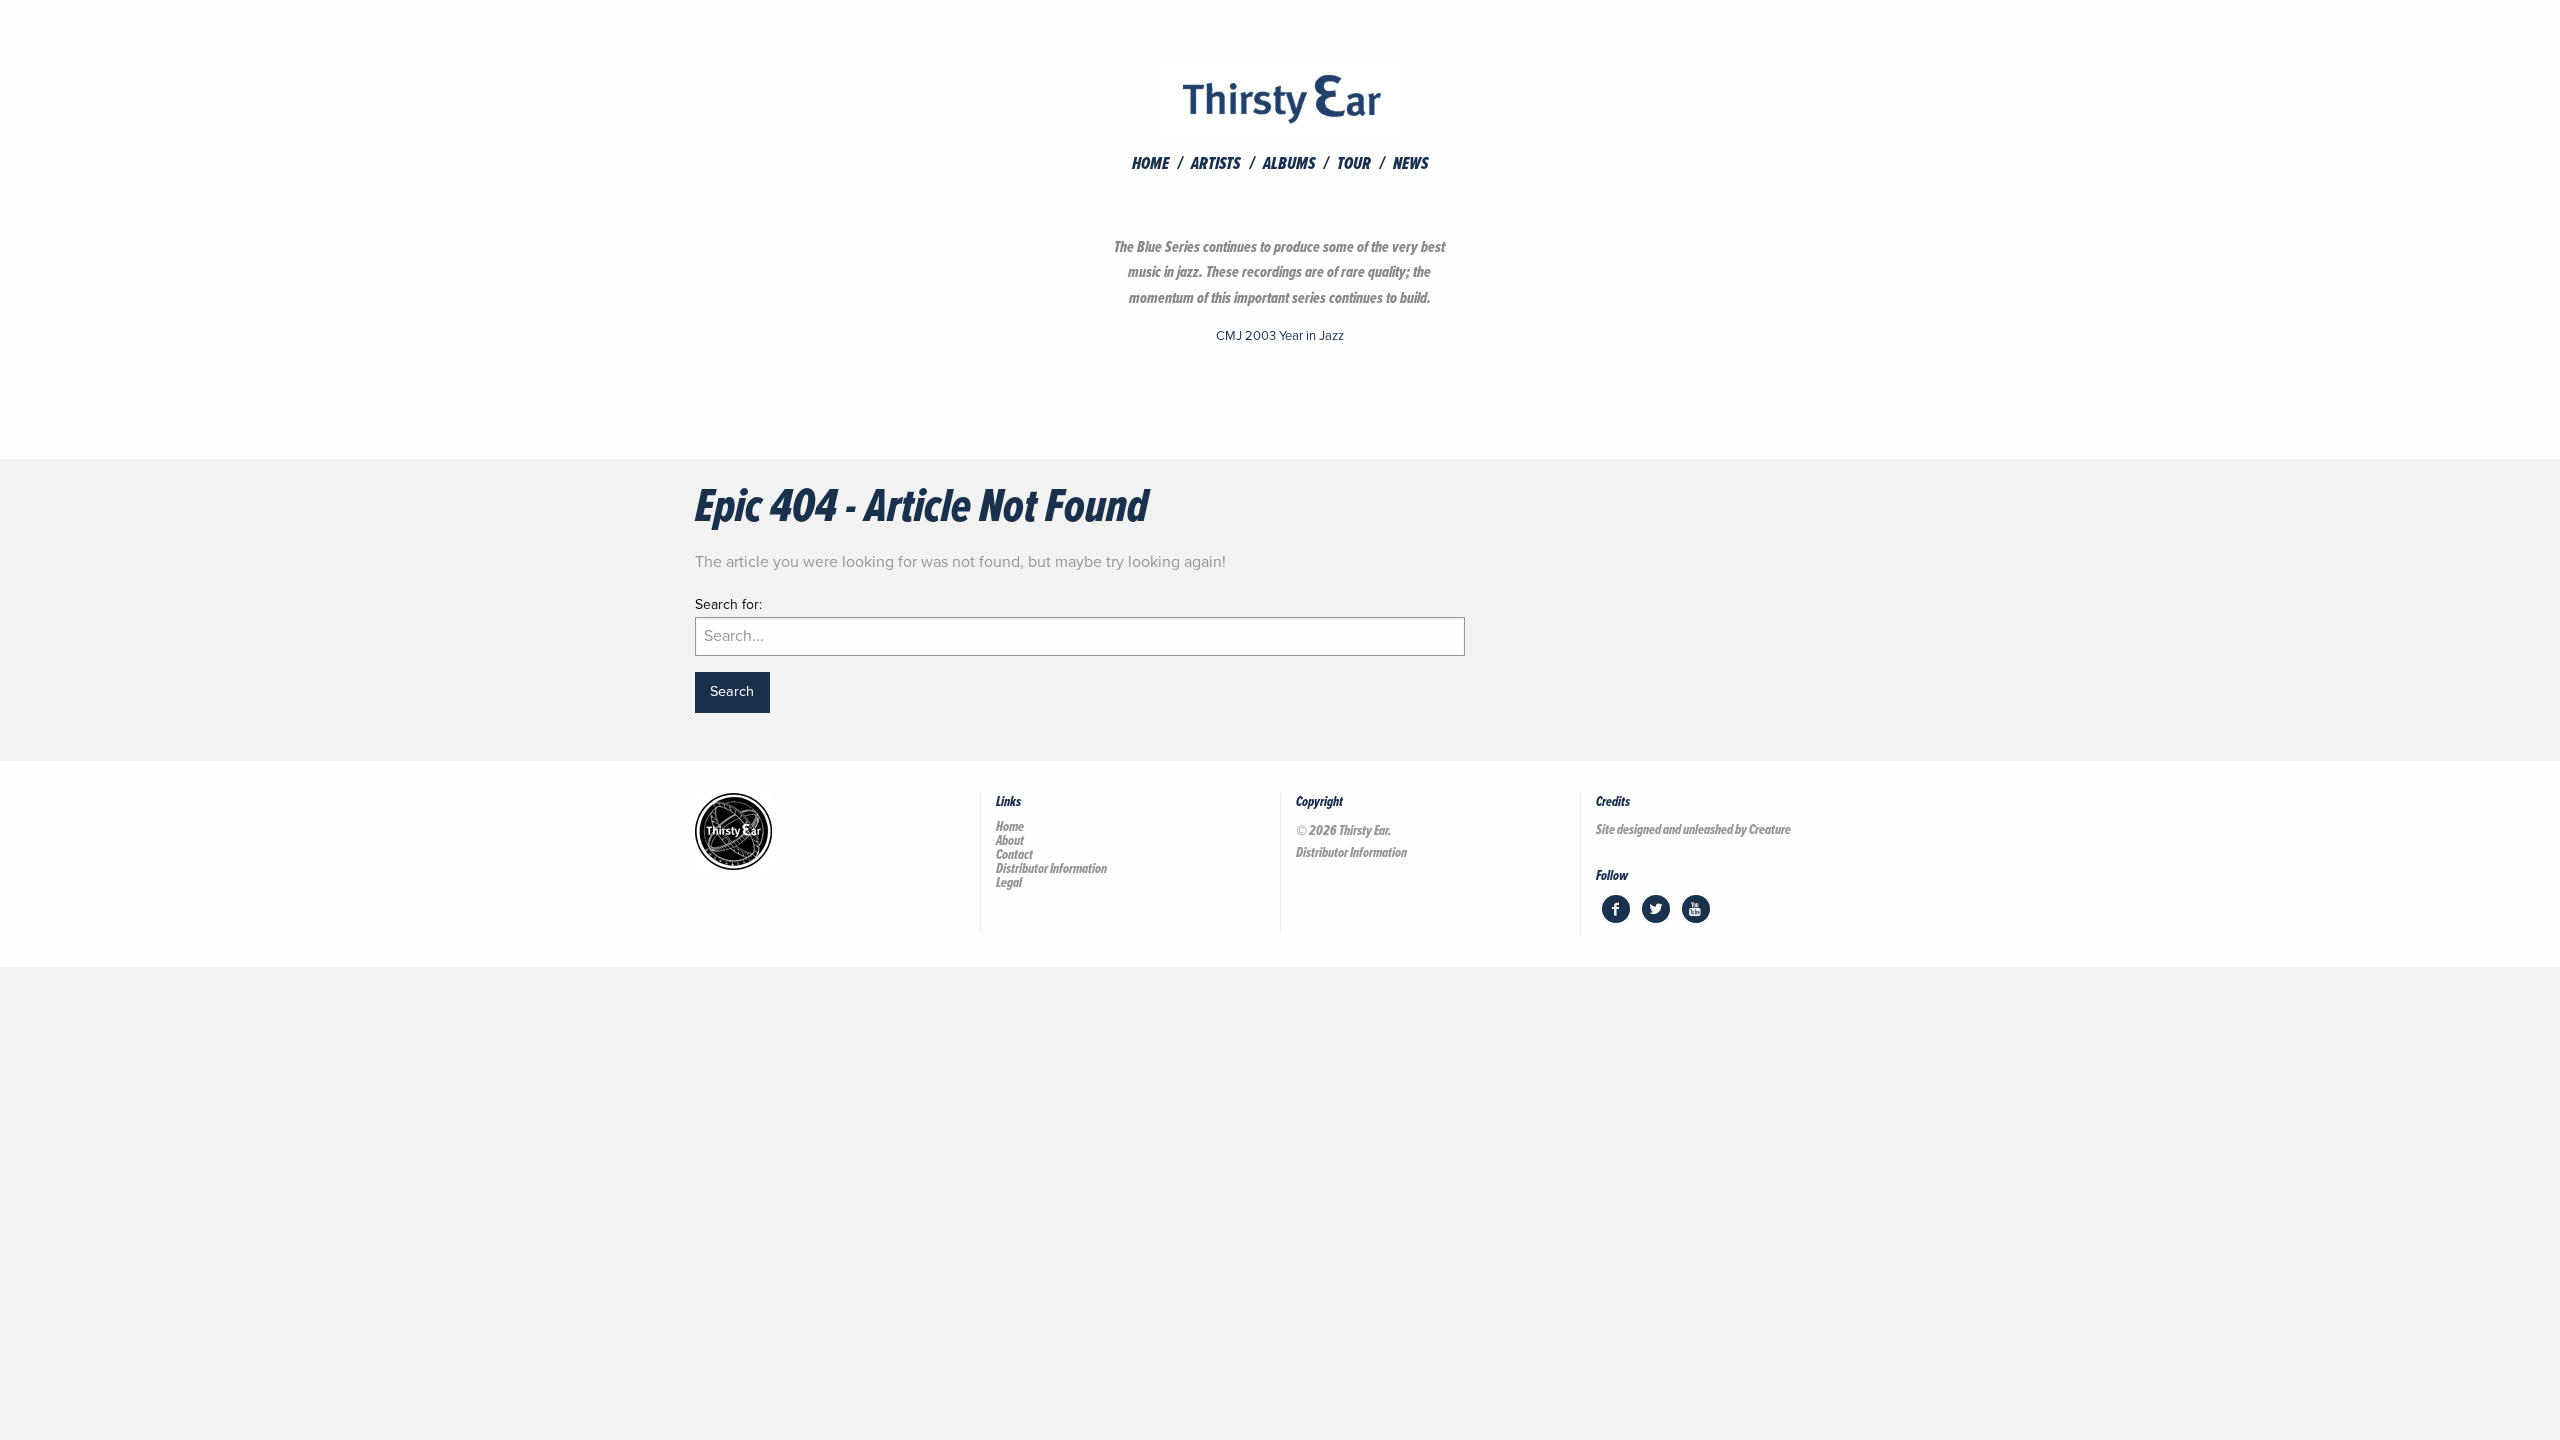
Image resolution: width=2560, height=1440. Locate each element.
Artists (1215, 165)
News (1410, 165)
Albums (1289, 165)
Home (1150, 165)
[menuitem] (1159, 165)
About (1010, 841)
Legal (1009, 883)
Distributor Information (1051, 869)
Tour (1354, 165)
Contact (1014, 855)
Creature (1770, 830)
